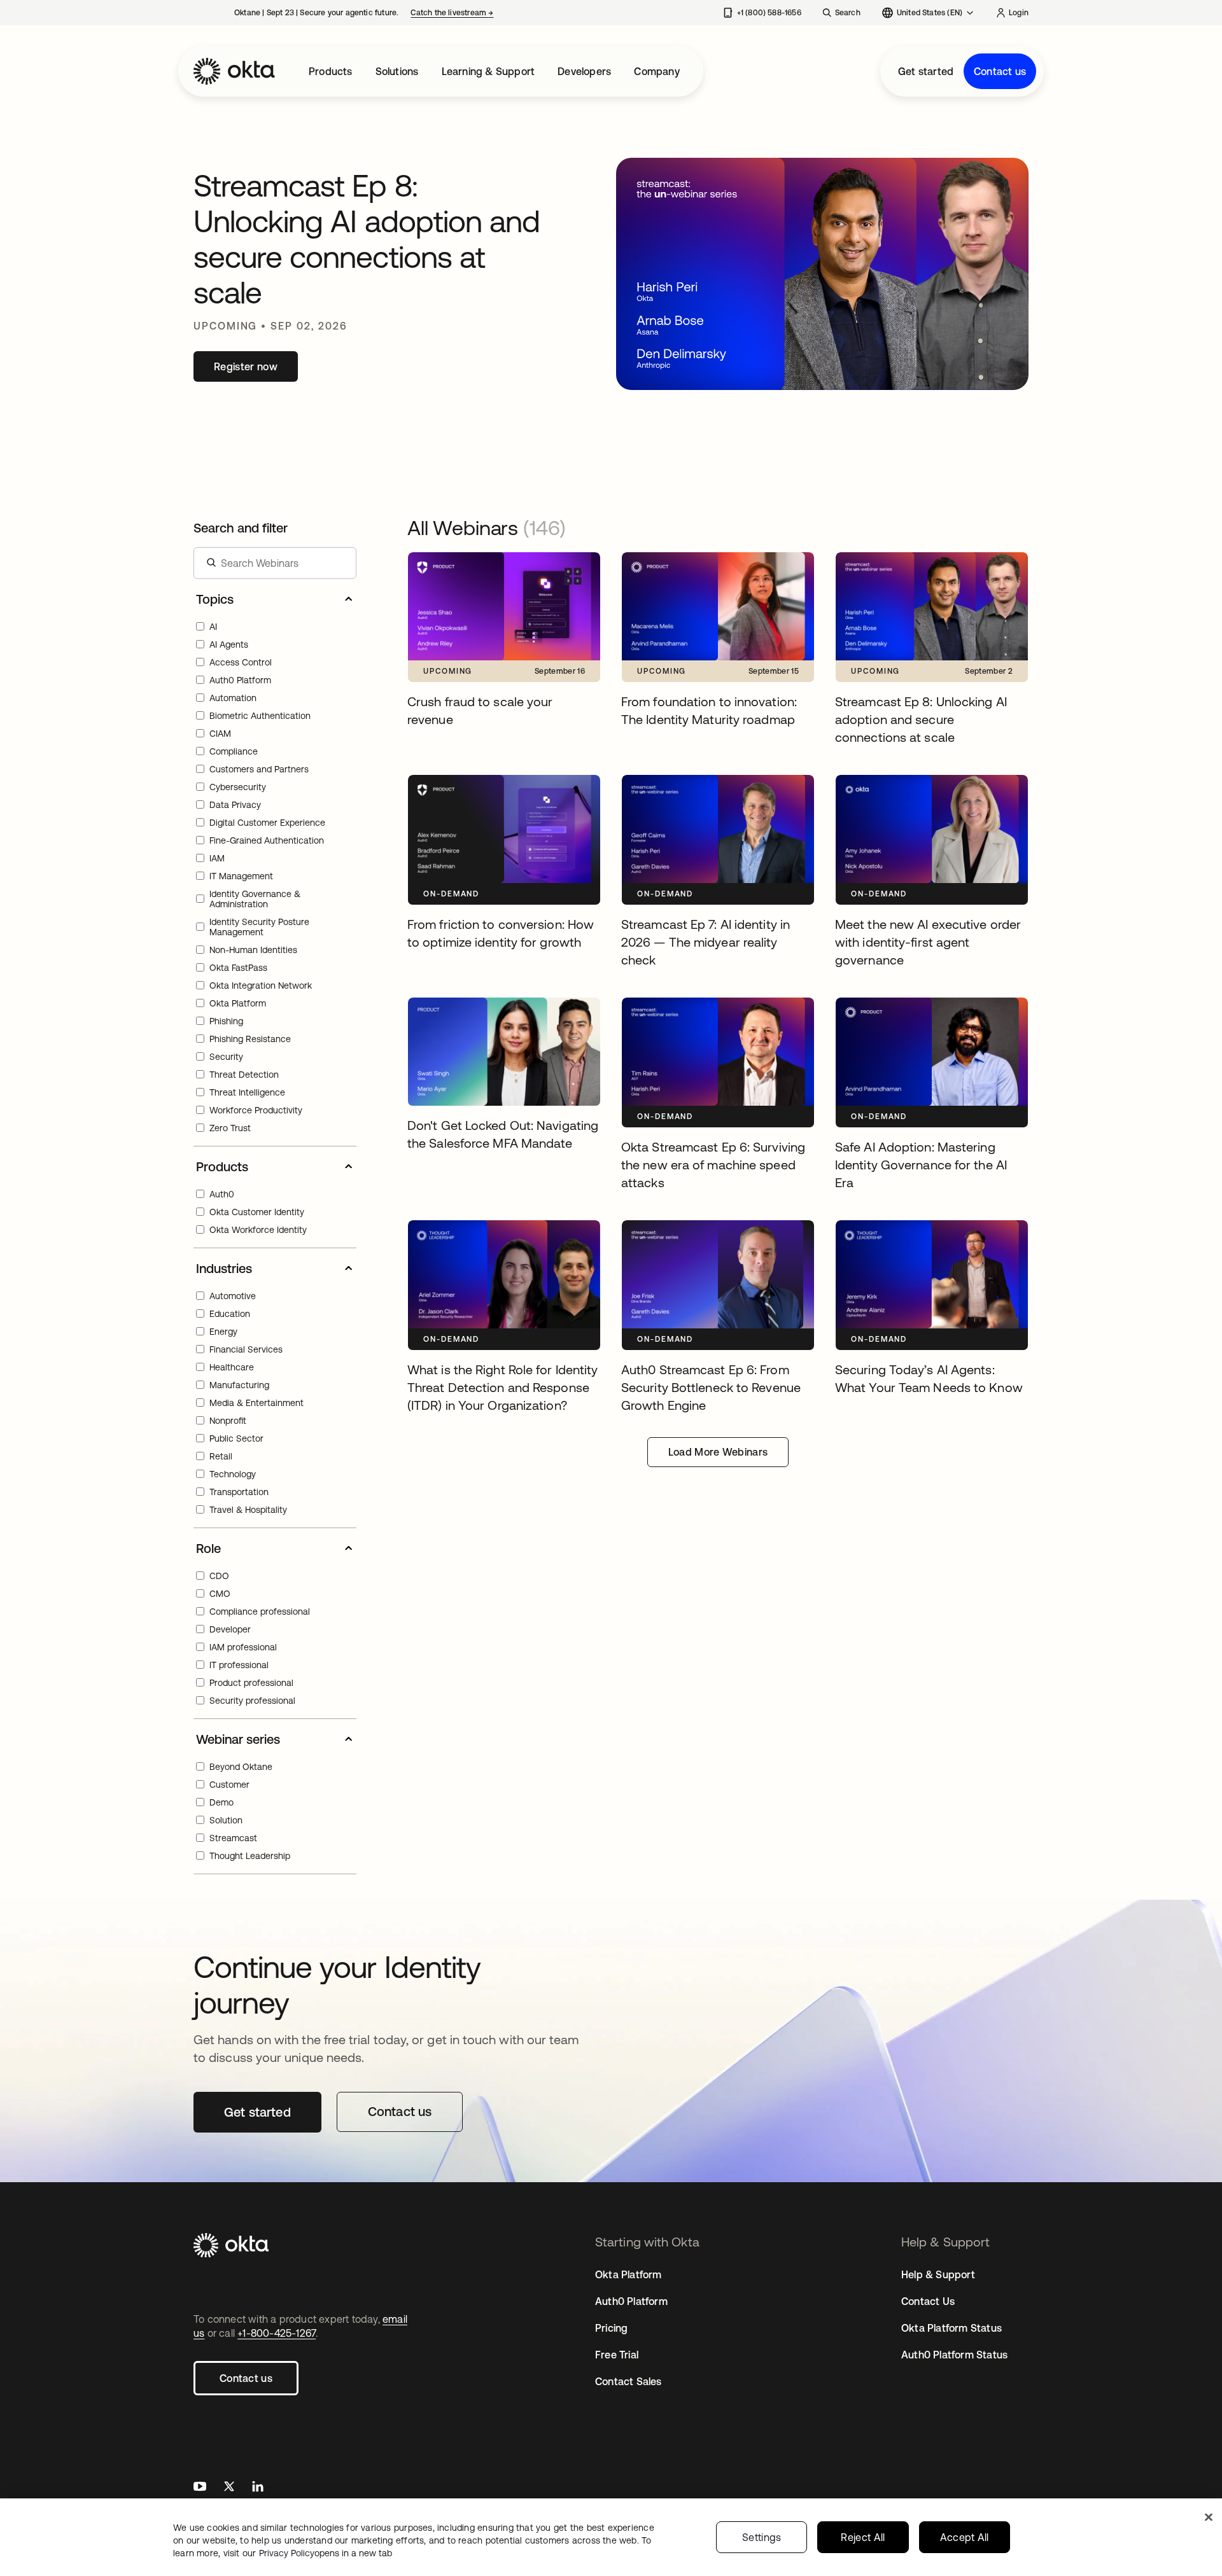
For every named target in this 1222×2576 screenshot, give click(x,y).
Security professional (252, 1701)
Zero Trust (230, 1128)
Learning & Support (488, 71)
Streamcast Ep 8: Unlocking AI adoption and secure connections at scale (928, 566)
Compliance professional (260, 1612)
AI (213, 627)
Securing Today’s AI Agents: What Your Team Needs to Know (926, 1234)
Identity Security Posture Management (259, 927)
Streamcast (233, 1838)
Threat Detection (244, 1075)
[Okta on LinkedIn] (258, 2488)
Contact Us (928, 2301)
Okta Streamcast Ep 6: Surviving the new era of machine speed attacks (716, 1011)
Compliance (234, 751)
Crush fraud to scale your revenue (486, 559)
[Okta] (234, 71)
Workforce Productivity (256, 1110)
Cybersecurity (238, 787)
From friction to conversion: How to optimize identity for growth (488, 788)
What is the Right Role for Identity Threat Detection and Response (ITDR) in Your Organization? (501, 1241)
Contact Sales (629, 2381)
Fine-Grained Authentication (267, 840)
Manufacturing (239, 1385)
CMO (220, 1594)
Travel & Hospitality (248, 1510)
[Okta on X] (229, 2488)
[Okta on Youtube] (200, 2488)
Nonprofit (228, 1421)
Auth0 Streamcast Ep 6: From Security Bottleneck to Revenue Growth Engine (710, 1234)
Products (331, 71)
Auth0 (222, 1194)
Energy (223, 1332)
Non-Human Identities (253, 950)
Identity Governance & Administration (255, 899)
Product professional (251, 1683)
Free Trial (617, 2355)
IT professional (239, 1665)
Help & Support (938, 2274)
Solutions (397, 71)
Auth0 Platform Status (954, 2355)
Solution (226, 1820)
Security (226, 1057)
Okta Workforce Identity (258, 1230)
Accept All (965, 2537)
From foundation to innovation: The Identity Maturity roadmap (702, 566)
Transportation (239, 1492)
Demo (221, 1802)
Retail (221, 1456)
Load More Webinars (718, 1452)
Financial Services (246, 1349)
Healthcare (232, 1367)
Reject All (863, 2537)
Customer (229, 1785)
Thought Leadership (250, 1856)
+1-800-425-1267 (277, 2333)
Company (657, 71)
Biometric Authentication (260, 716)
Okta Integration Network (261, 985)
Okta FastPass (238, 968)
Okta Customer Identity (257, 1212)
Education (230, 1314)
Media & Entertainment (256, 1403)
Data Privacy (235, 805)
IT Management (241, 876)
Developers (584, 71)
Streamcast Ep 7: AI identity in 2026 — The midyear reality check (710, 788)
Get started (926, 71)
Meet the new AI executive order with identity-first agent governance (922, 788)
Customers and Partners (259, 769)
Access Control (241, 662)
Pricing (611, 2328)
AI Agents (229, 644)
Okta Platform (238, 1003)
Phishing (226, 1021)
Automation (233, 698)
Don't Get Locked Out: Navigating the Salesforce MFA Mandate (494, 1011)
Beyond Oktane (241, 1767)
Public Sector (236, 1438)
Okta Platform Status (952, 2328)
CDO (219, 1576)
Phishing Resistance (250, 1039)
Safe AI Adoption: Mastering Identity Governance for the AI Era (919, 1011)
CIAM (220, 734)
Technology (233, 1474)
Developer (230, 1629)
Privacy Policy (326, 2553)
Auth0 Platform (240, 680)
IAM (217, 858)
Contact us (1000, 71)
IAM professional (243, 1647)
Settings (762, 2537)
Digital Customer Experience (267, 823)
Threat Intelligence (247, 1092)
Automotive (233, 1296)
